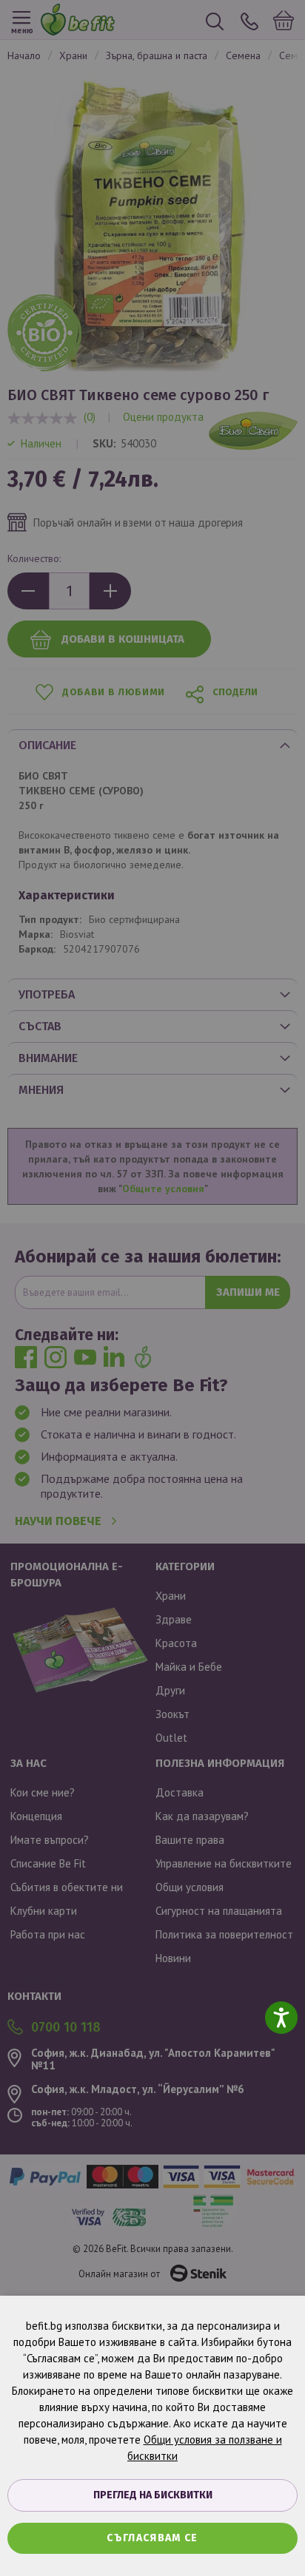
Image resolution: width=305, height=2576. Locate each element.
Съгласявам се (152, 2538)
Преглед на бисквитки (153, 2495)
